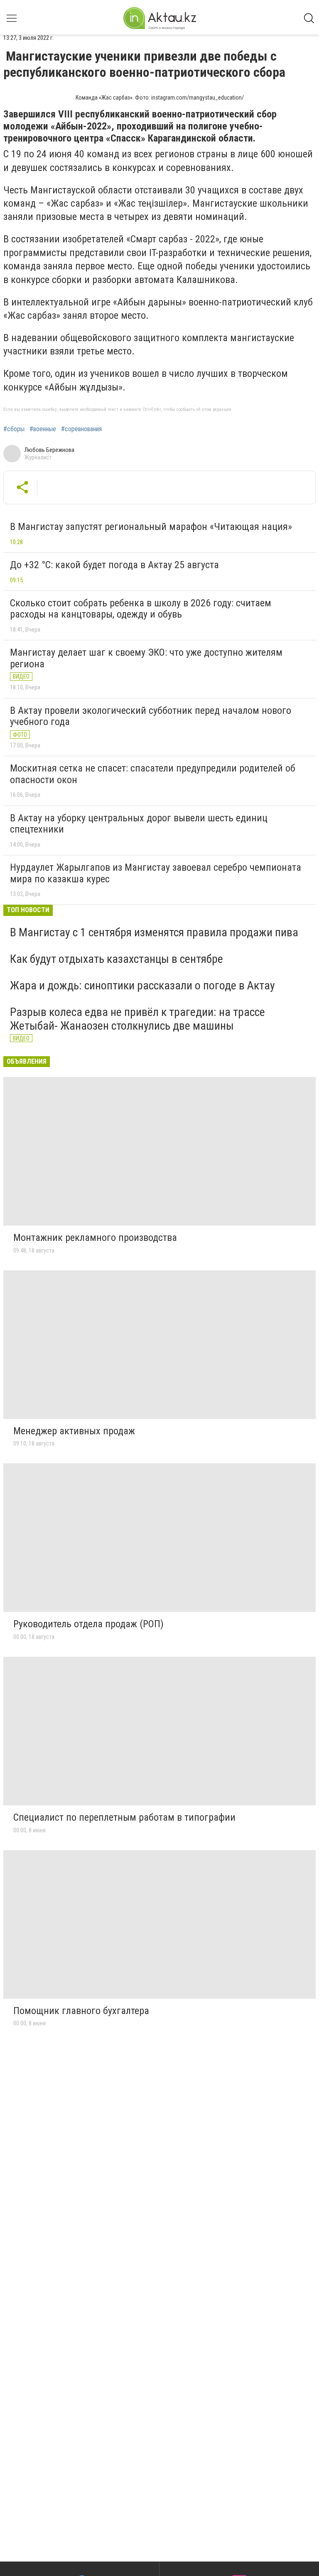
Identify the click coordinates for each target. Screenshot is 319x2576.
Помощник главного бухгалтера (81, 2011)
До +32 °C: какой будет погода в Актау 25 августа (114, 565)
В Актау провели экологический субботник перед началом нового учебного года (151, 716)
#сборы (14, 429)
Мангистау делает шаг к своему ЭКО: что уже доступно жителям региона (146, 658)
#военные (43, 429)
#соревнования (81, 429)
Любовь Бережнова (49, 450)
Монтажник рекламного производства (95, 1238)
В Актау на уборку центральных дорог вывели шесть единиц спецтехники (139, 824)
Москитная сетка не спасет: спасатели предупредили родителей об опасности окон (153, 774)
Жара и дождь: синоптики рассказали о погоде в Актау (142, 985)
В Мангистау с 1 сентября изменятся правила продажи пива (154, 932)
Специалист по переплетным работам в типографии (124, 1817)
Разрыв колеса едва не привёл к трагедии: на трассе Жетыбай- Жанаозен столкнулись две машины (137, 1019)
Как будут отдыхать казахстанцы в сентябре (117, 959)
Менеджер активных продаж (74, 1431)
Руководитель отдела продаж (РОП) (88, 1624)
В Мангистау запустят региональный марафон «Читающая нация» (151, 527)
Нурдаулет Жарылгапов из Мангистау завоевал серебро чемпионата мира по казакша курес (156, 873)
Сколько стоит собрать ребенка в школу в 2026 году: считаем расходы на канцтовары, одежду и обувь (141, 609)
